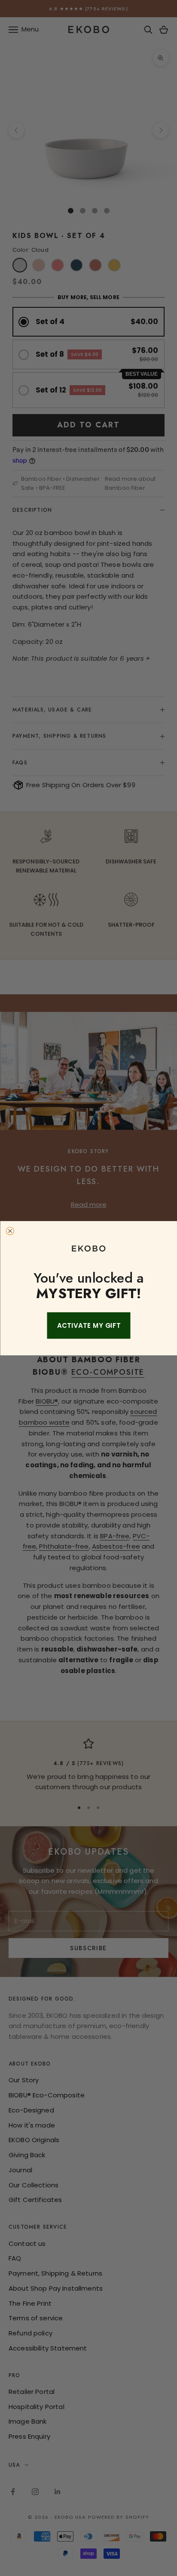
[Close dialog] (10, 1231)
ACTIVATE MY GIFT (88, 1325)
